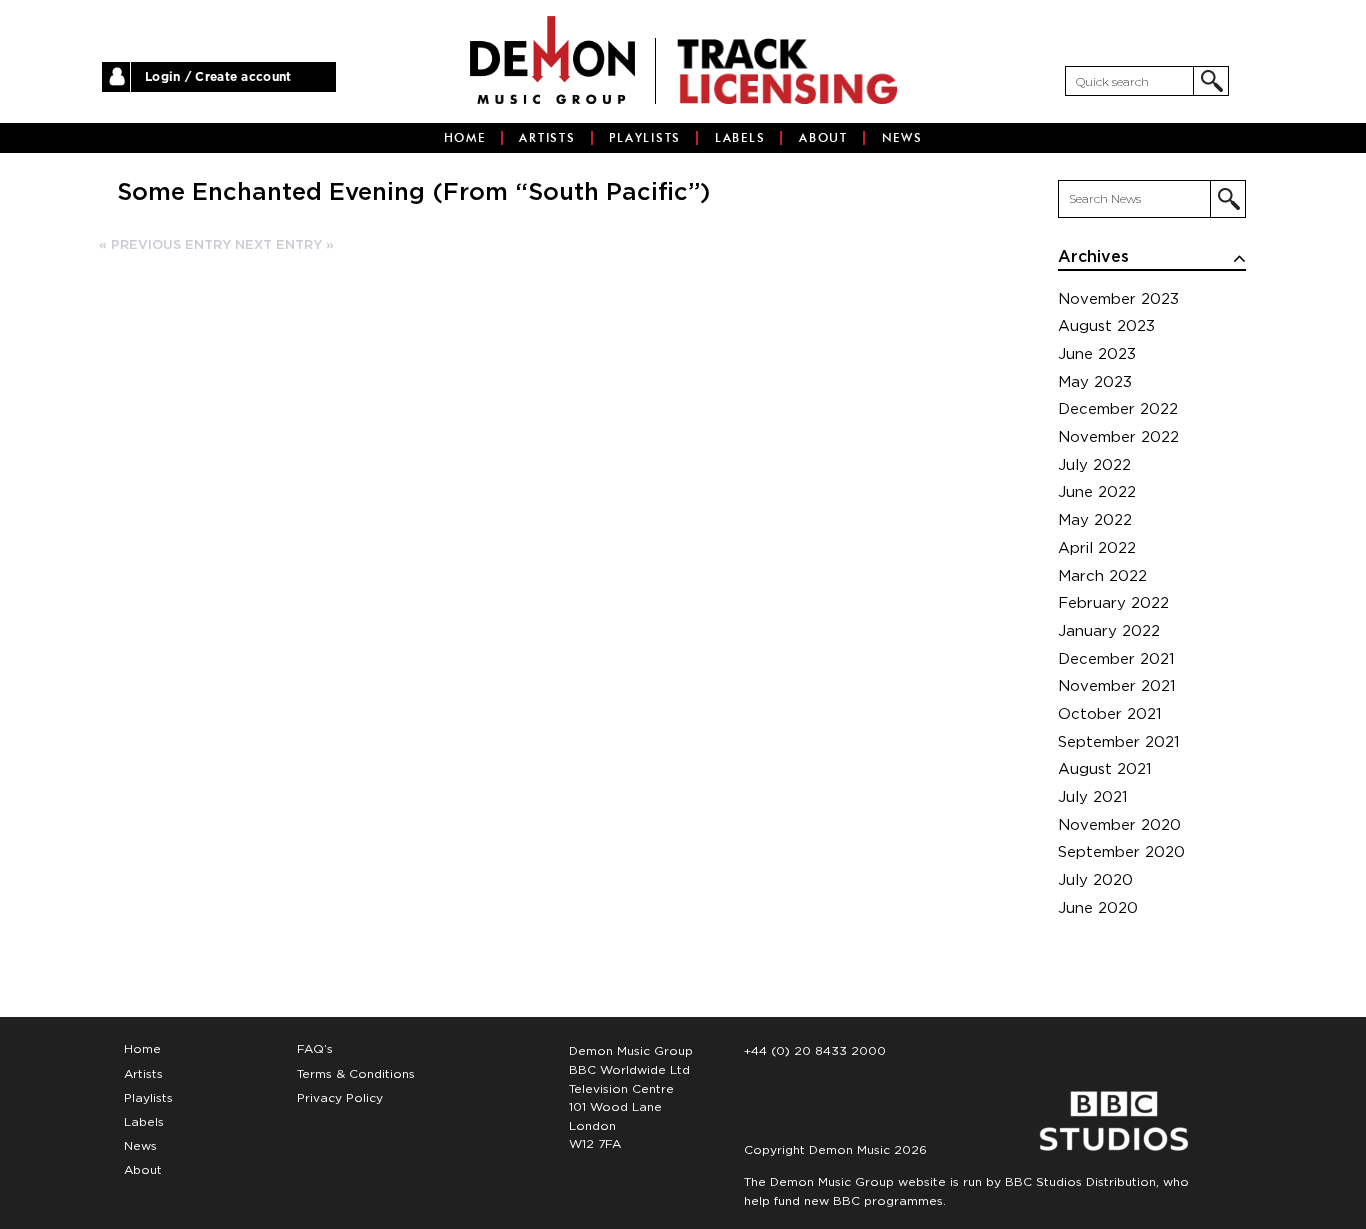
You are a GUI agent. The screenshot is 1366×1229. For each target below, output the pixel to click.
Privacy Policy (340, 1098)
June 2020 (1098, 908)
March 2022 (1102, 576)
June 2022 (1097, 492)
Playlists (645, 138)
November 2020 (1119, 825)
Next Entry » (284, 245)
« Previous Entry (165, 245)
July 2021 (1093, 797)
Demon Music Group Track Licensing (552, 60)
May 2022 (1095, 520)
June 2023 (1097, 354)
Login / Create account (218, 77)
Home (465, 138)
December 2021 (1116, 659)
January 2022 (1109, 631)
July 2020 (1095, 880)
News (902, 138)
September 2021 (1119, 742)
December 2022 (1118, 409)
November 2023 (1118, 299)
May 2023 (1095, 382)
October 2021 (1110, 714)
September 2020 (1121, 852)
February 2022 (1113, 603)
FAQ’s (315, 1049)
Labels (740, 138)
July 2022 (1094, 465)
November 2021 (1117, 686)
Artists (547, 138)
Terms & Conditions (356, 1074)
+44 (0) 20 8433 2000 (815, 1051)
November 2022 (1118, 437)
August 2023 (1106, 326)
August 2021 (1105, 769)
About (823, 138)
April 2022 (1097, 548)
